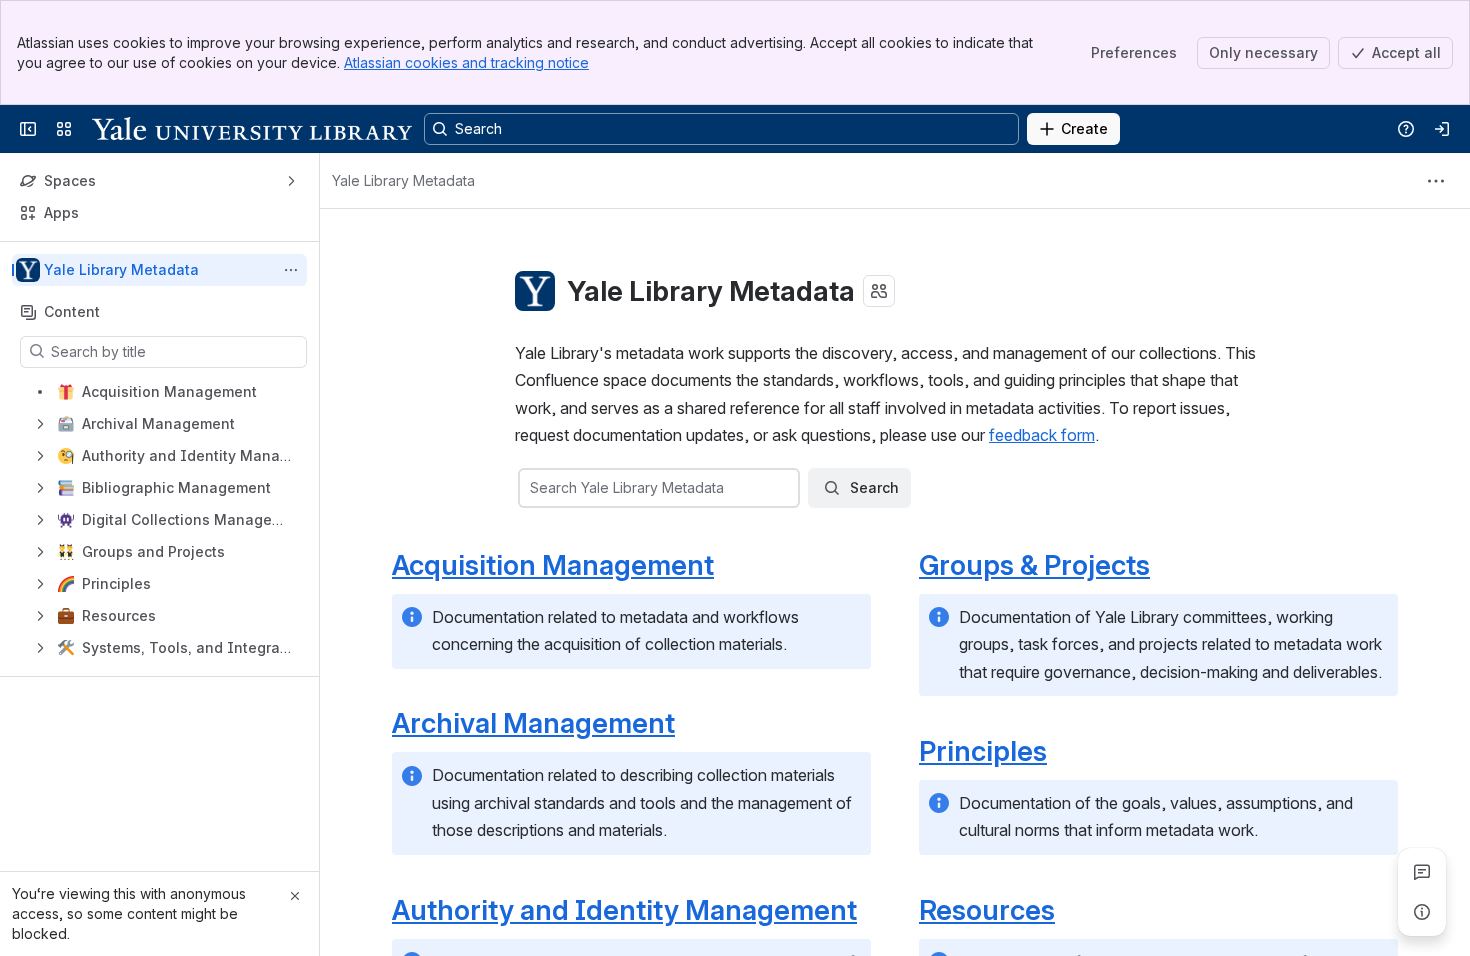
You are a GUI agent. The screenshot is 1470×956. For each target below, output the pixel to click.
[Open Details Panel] (1422, 912)
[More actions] (291, 270)
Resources (987, 910)
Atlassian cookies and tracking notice (466, 62)
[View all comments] (1422, 872)
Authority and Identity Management (624, 910)
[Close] (295, 896)
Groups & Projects (1034, 565)
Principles (983, 751)
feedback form (1042, 435)
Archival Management (533, 723)
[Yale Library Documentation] (252, 129)
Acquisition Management (553, 565)
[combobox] (532, 488)
